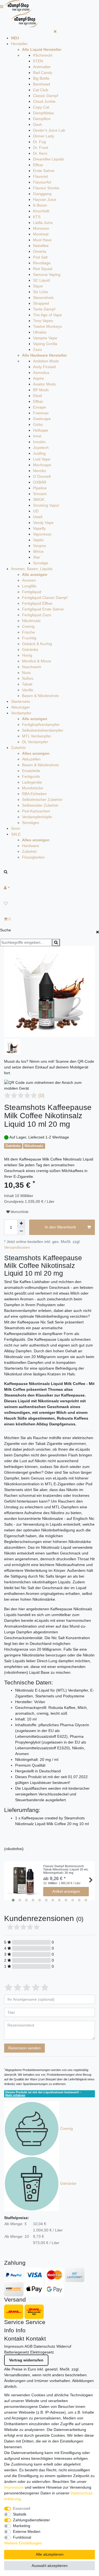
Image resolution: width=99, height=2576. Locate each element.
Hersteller (19, 44)
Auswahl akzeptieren (50, 2566)
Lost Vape (42, 459)
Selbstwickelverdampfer (43, 730)
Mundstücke (33, 788)
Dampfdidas (43, 113)
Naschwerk (32, 667)
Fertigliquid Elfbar (37, 603)
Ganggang (42, 194)
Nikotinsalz (31, 621)
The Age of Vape (47, 315)
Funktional (22, 2537)
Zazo (37, 349)
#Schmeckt (43, 55)
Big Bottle (41, 78)
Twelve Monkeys (47, 326)
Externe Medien (27, 2531)
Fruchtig (29, 638)
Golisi (38, 424)
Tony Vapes (43, 321)
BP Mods (41, 390)
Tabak (27, 684)
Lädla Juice (43, 223)
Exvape (39, 407)
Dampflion (42, 119)
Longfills (29, 586)
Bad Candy (43, 73)
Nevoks (39, 471)
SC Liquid (41, 280)
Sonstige (41, 563)
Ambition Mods (46, 361)
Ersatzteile (31, 771)
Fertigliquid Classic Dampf (45, 598)
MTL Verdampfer (37, 736)
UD (36, 511)
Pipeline (40, 488)
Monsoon (41, 228)
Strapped (41, 303)
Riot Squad (43, 269)
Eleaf (37, 396)
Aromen (29, 580)
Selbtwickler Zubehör (40, 805)
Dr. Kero (40, 153)
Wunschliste (19, 1212)
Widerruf (64, 2346)
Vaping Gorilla (45, 344)
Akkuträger (20, 707)
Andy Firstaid (44, 367)
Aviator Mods (44, 384)
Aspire (38, 378)
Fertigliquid (32, 592)
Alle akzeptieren (50, 2554)
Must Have (42, 240)
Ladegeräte (32, 782)
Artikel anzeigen (66, 1891)
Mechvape (42, 465)
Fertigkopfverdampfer (41, 724)
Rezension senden (24, 2048)
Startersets (20, 701)
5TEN (38, 61)
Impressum (14, 2346)
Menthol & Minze (37, 661)
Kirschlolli (41, 211)
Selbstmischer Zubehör (42, 800)
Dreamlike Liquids (49, 159)
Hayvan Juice (45, 199)
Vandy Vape (43, 523)
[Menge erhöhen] (21, 1223)
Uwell (38, 517)
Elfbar (38, 165)
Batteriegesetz (17, 2352)
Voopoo (40, 546)
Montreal (41, 234)
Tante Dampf (44, 309)
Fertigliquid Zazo (37, 615)
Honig (27, 655)
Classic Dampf (46, 96)
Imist (37, 436)
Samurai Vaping (47, 274)
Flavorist (40, 176)
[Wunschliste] (50, 903)
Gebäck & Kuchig (37, 644)
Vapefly (39, 528)
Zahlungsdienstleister (31, 2520)
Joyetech (41, 448)
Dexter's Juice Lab (49, 130)
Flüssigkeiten (33, 857)
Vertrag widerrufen (26, 2360)
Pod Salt (40, 257)
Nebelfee (41, 246)
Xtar (37, 557)
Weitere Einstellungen (23, 2543)
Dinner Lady (44, 136)
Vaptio (38, 540)
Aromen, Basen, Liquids (32, 569)
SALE (16, 834)
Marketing (22, 2526)
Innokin (39, 442)
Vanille (28, 690)
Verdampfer (21, 713)
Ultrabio (40, 332)
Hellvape (41, 430)
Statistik (20, 2514)
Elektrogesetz (42, 2352)
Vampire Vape (45, 338)
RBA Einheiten (34, 794)
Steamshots (43, 298)
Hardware (31, 846)
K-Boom (40, 205)
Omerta (40, 251)
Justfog (39, 453)
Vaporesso (42, 534)
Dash (38, 124)
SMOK (39, 499)
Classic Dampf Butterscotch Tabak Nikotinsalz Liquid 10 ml (66, 1869)
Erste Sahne (44, 171)
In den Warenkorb (60, 1227)
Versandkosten (17, 1247)
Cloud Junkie (44, 101)
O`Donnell (42, 476)
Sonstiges (31, 823)
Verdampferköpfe (37, 817)
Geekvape (42, 419)
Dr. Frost (41, 148)
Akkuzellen (31, 759)
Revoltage (42, 263)
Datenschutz (44, 2346)
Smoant (40, 494)
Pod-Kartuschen (36, 811)
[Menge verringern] (21, 1231)
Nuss (26, 673)
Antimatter (42, 67)
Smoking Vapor (46, 505)
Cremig (28, 626)
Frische (28, 632)
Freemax (41, 413)
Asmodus (41, 373)
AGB (28, 2346)
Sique (38, 286)
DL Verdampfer (35, 742)
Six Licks (41, 292)
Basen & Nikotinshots (40, 696)
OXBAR (40, 482)
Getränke (30, 649)
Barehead (42, 84)
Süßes (28, 678)
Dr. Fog (39, 142)
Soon (16, 828)
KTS (37, 217)
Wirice (38, 551)
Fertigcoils (31, 776)
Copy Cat (41, 107)
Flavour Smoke (46, 188)
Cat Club (41, 90)
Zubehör (18, 748)
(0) (41, 1095)
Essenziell (22, 2508)
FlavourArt (42, 182)
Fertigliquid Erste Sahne (43, 609)
